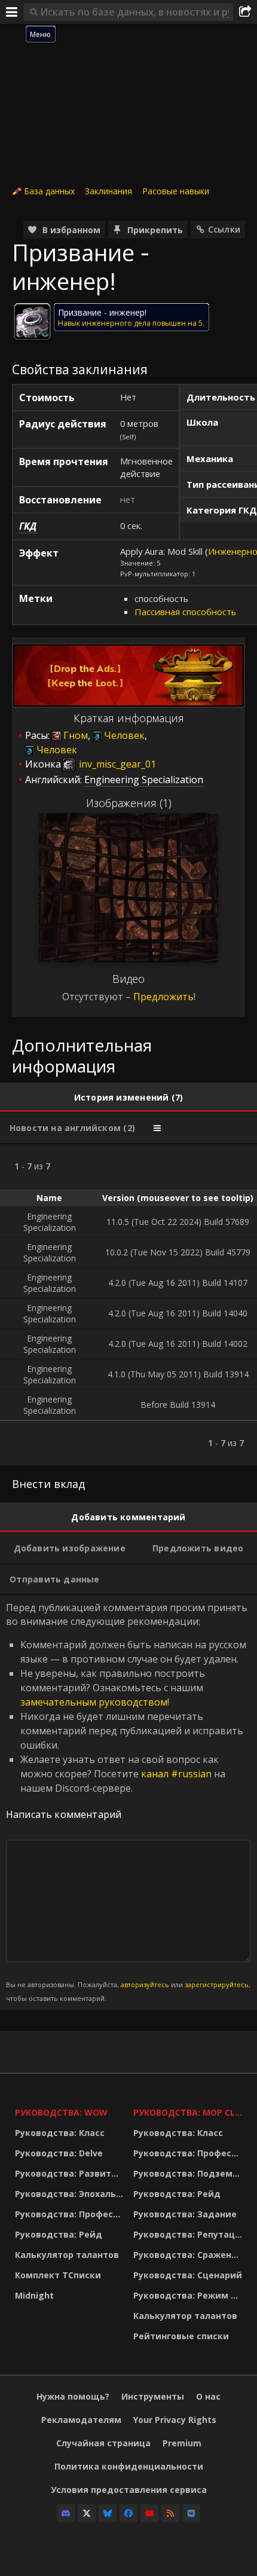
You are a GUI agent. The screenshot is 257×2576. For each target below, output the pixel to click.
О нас (208, 2396)
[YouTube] (149, 2513)
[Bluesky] (108, 2513)
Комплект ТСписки (58, 2275)
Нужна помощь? (73, 2396)
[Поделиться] (245, 12)
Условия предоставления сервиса (129, 2490)
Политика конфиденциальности (129, 2466)
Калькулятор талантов (67, 2255)
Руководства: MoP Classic (189, 2112)
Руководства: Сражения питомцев (189, 2255)
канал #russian (176, 1774)
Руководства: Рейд (59, 2234)
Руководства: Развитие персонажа (71, 2173)
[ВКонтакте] (191, 2513)
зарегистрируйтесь (217, 1984)
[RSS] (170, 2513)
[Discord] (66, 2513)
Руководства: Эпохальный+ (71, 2194)
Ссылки (224, 229)
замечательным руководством (94, 1702)
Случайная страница (103, 2443)
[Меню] (12, 12)
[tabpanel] (128, 1305)
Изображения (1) (129, 803)
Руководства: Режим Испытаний (189, 2295)
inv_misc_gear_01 (116, 764)
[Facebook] (128, 2513)
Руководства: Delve (59, 2153)
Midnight (34, 2295)
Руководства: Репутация (189, 2234)
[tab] (128, 1098)
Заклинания (108, 191)
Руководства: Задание (185, 2214)
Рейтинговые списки (181, 2336)
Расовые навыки (176, 191)
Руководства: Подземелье (189, 2173)
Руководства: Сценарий (188, 2275)
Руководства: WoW (61, 2112)
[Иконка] (32, 322)
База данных (49, 191)
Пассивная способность (185, 612)
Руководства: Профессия (71, 2214)
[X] (87, 2513)
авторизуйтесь (145, 1984)
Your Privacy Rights (175, 2420)
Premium (182, 2443)
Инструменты (153, 2396)
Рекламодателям (81, 2420)
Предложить (163, 997)
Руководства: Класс (60, 2133)
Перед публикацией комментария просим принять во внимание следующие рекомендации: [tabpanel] (128, 1802)
